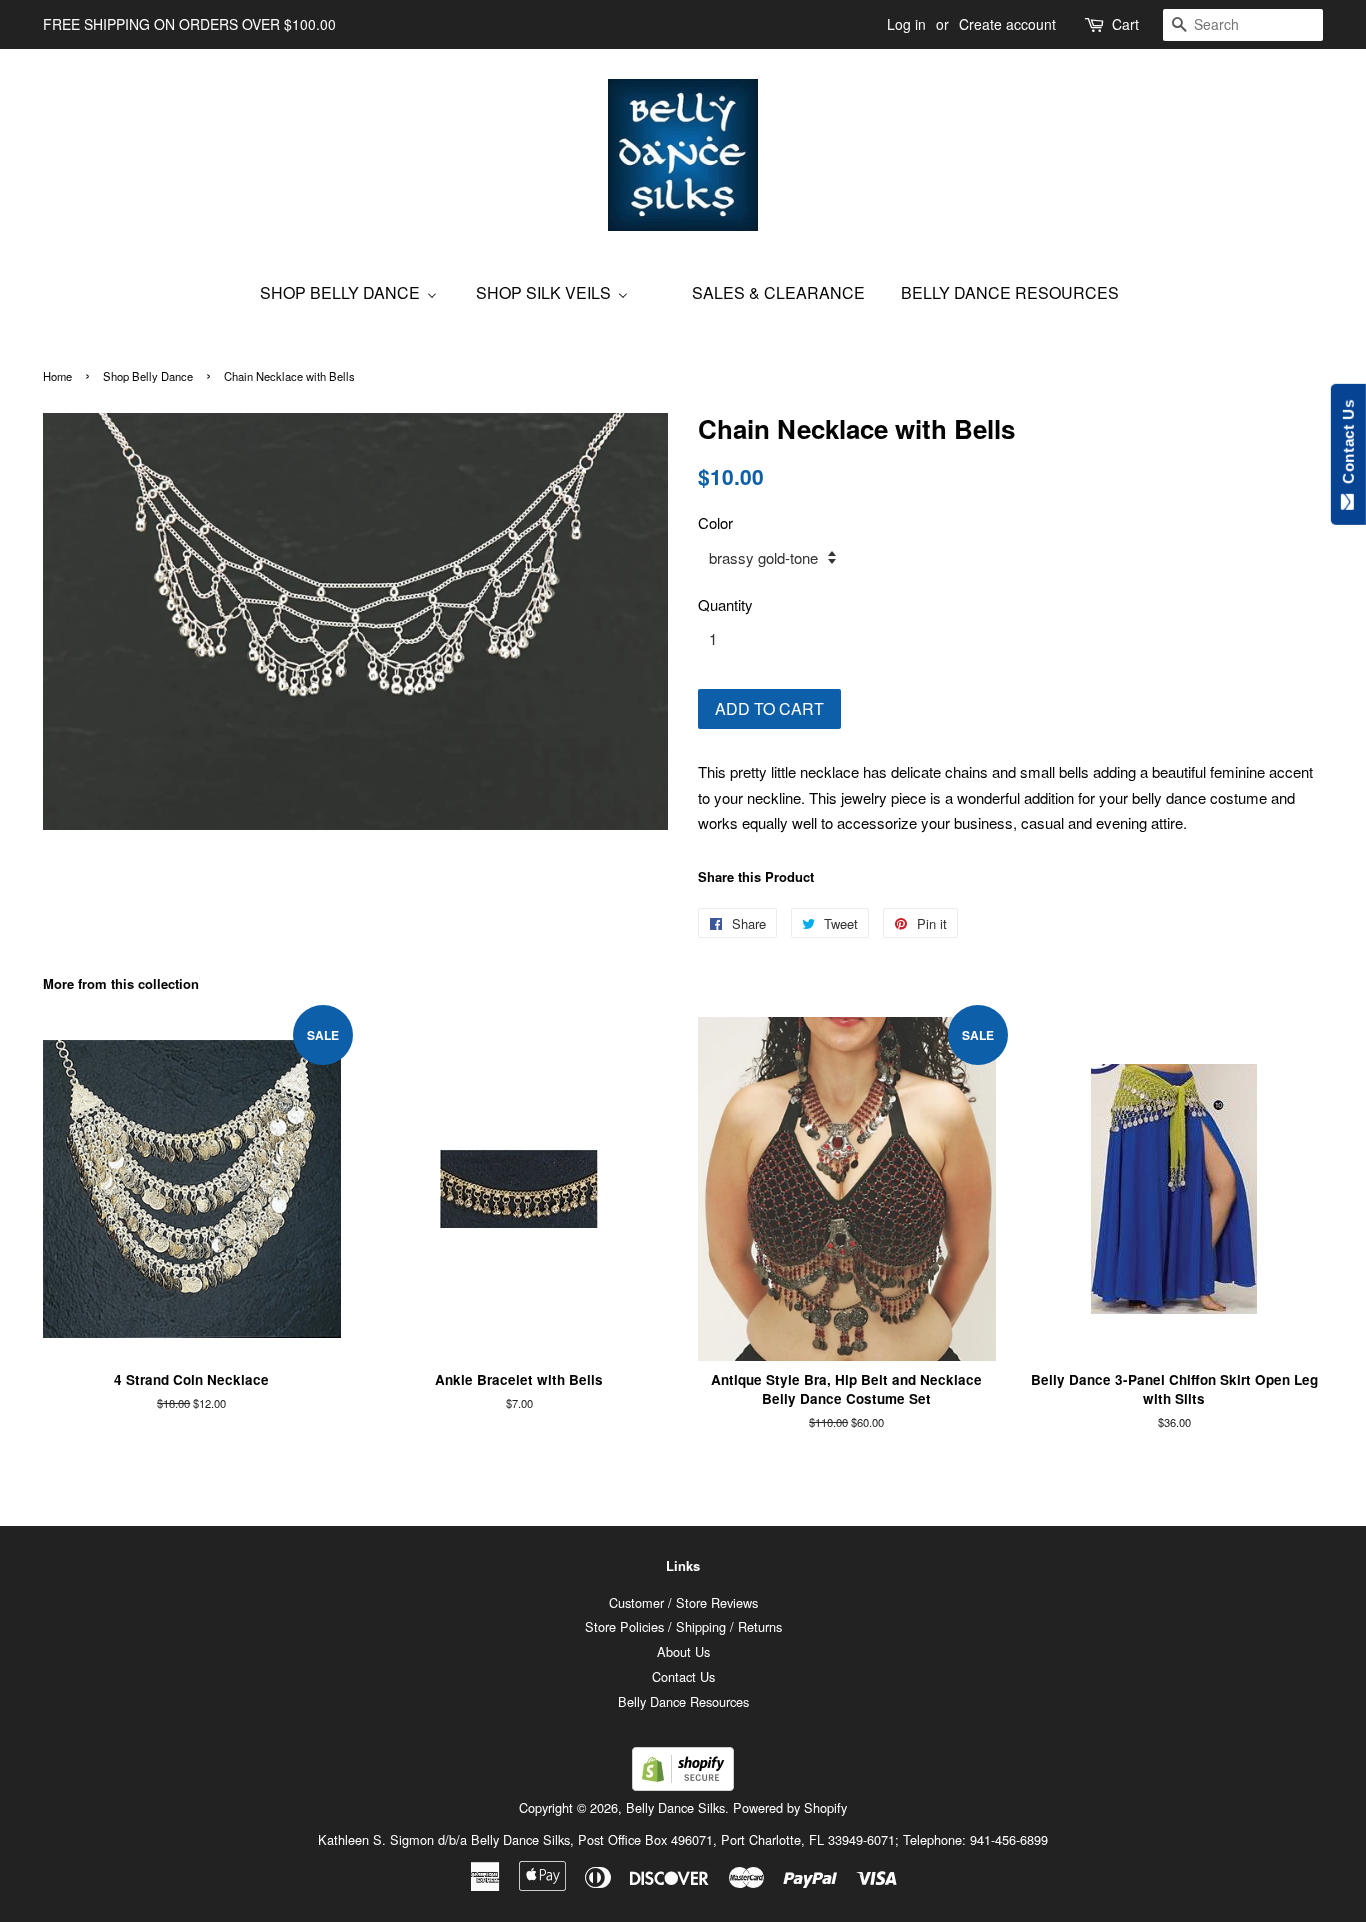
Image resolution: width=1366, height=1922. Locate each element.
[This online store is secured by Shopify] (683, 1784)
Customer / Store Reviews (683, 1602)
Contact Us (683, 1676)
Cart (1125, 24)
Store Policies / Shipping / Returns (683, 1626)
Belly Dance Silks (675, 1807)
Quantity (725, 604)
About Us (683, 1651)
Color (715, 522)
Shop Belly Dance (148, 376)
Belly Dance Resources (683, 1701)
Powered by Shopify (790, 1807)
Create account (1007, 24)
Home (57, 376)
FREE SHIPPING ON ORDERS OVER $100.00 (189, 24)
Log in (906, 24)
